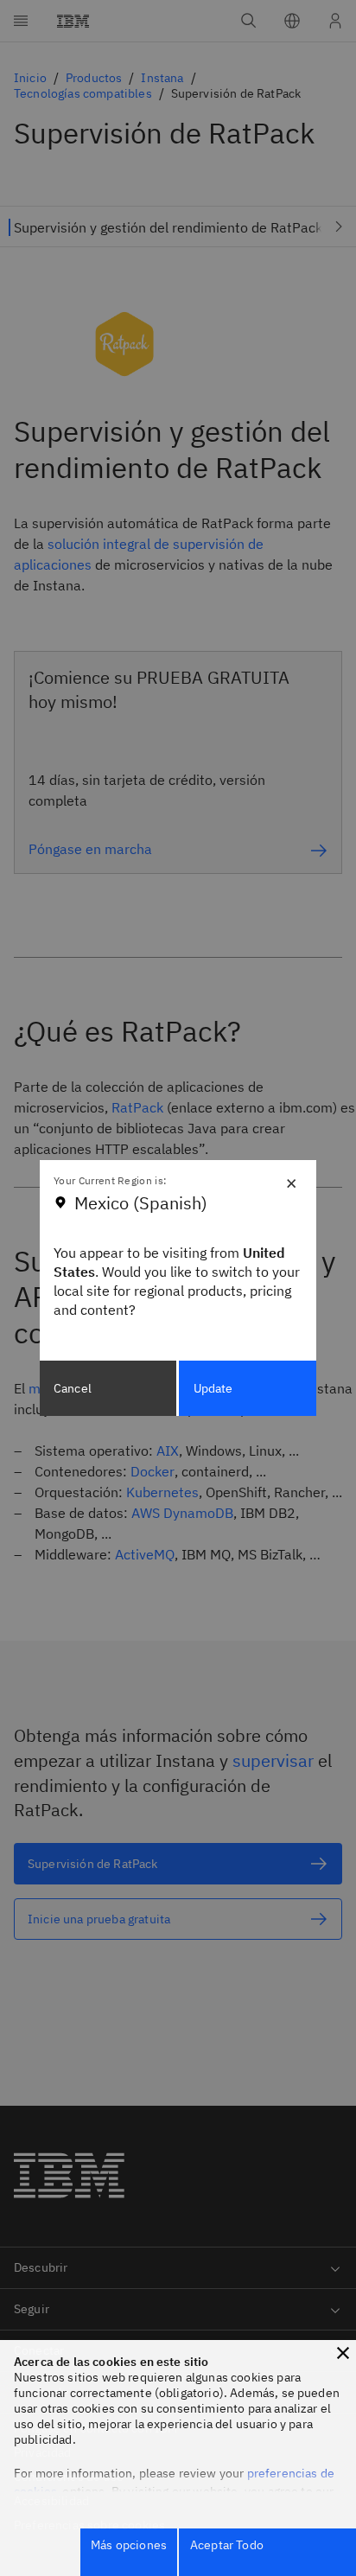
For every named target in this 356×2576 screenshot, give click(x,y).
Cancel (73, 1388)
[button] (343, 2353)
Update (213, 1388)
